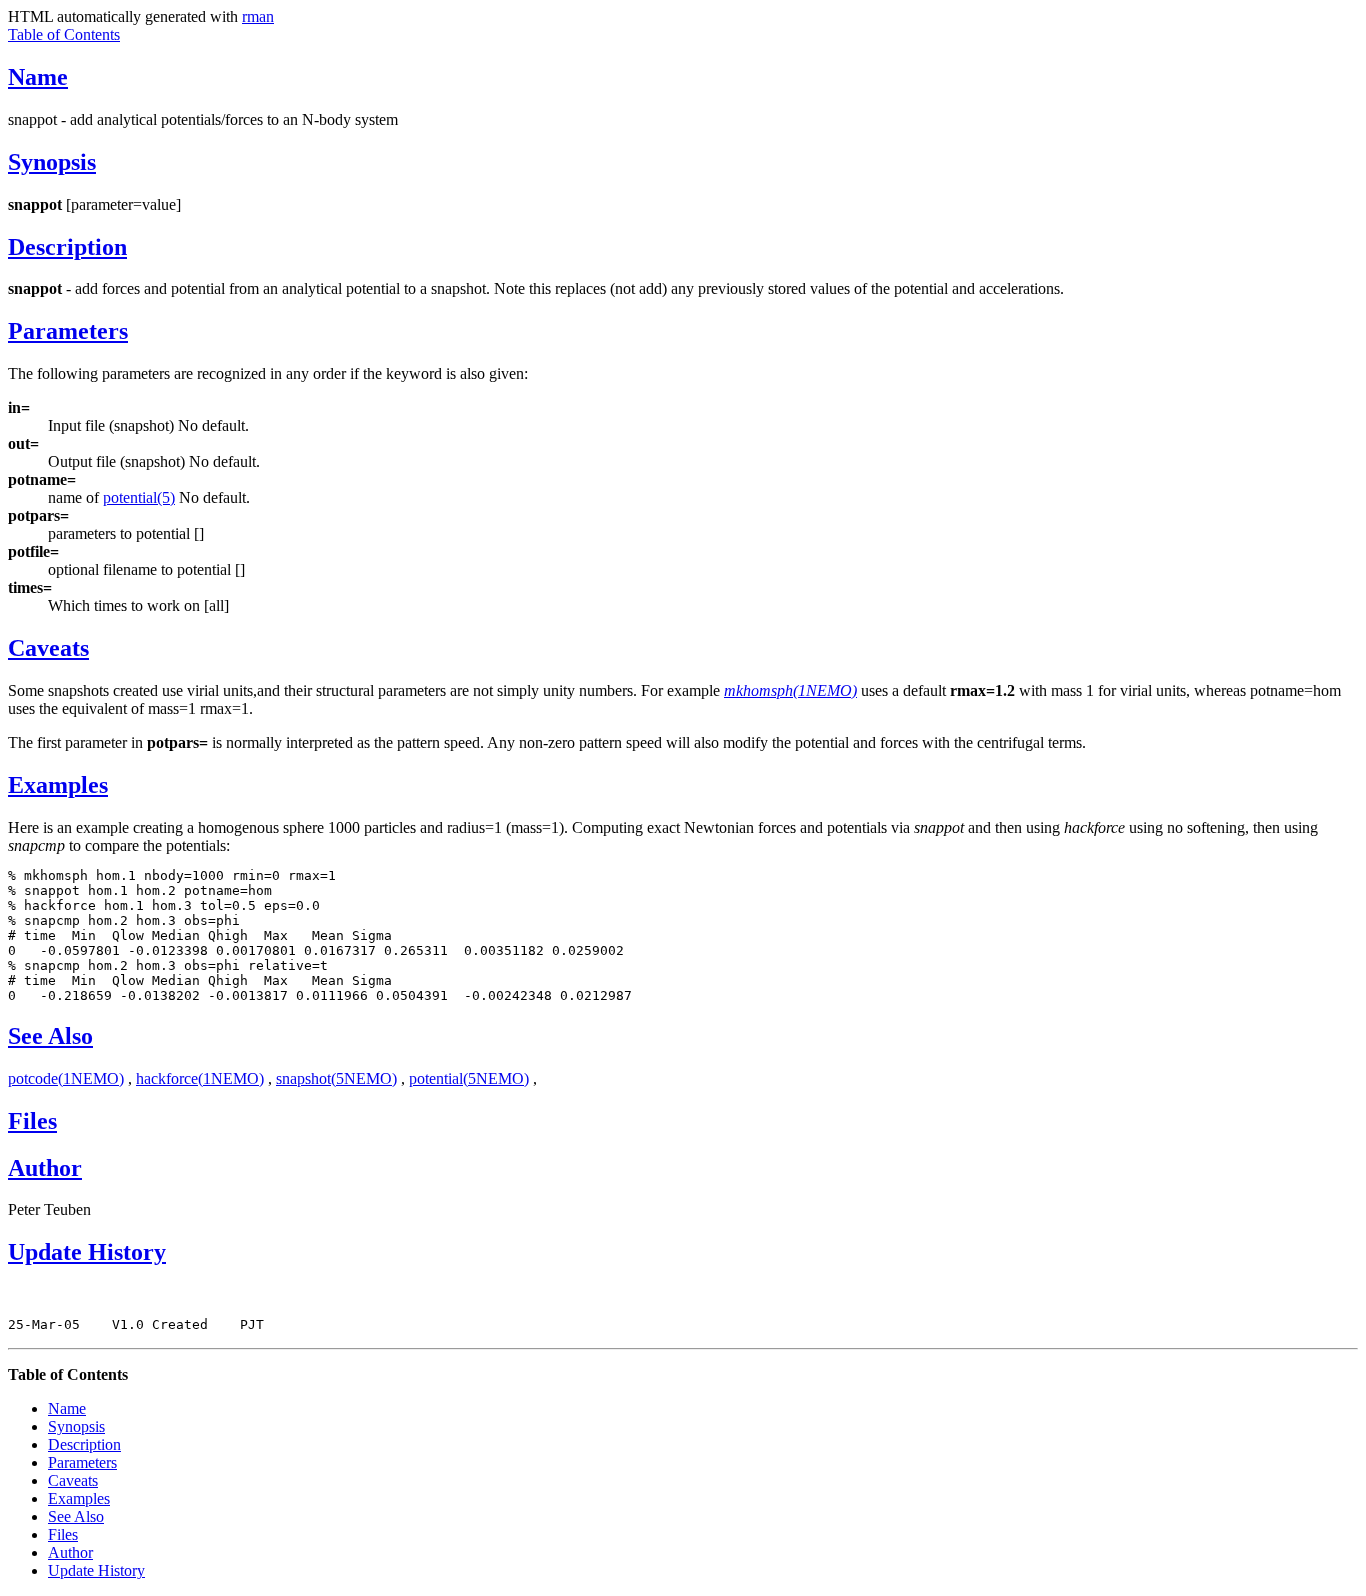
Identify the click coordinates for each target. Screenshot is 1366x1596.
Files (32, 1121)
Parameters (68, 331)
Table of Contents (64, 34)
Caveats (48, 648)
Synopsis (52, 162)
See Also (50, 1036)
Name (38, 77)
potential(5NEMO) (469, 1078)
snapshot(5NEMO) (336, 1078)
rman (258, 16)
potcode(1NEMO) (66, 1078)
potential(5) (139, 497)
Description (67, 247)
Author (45, 1168)
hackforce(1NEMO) (200, 1078)
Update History (87, 1252)
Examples (58, 785)
